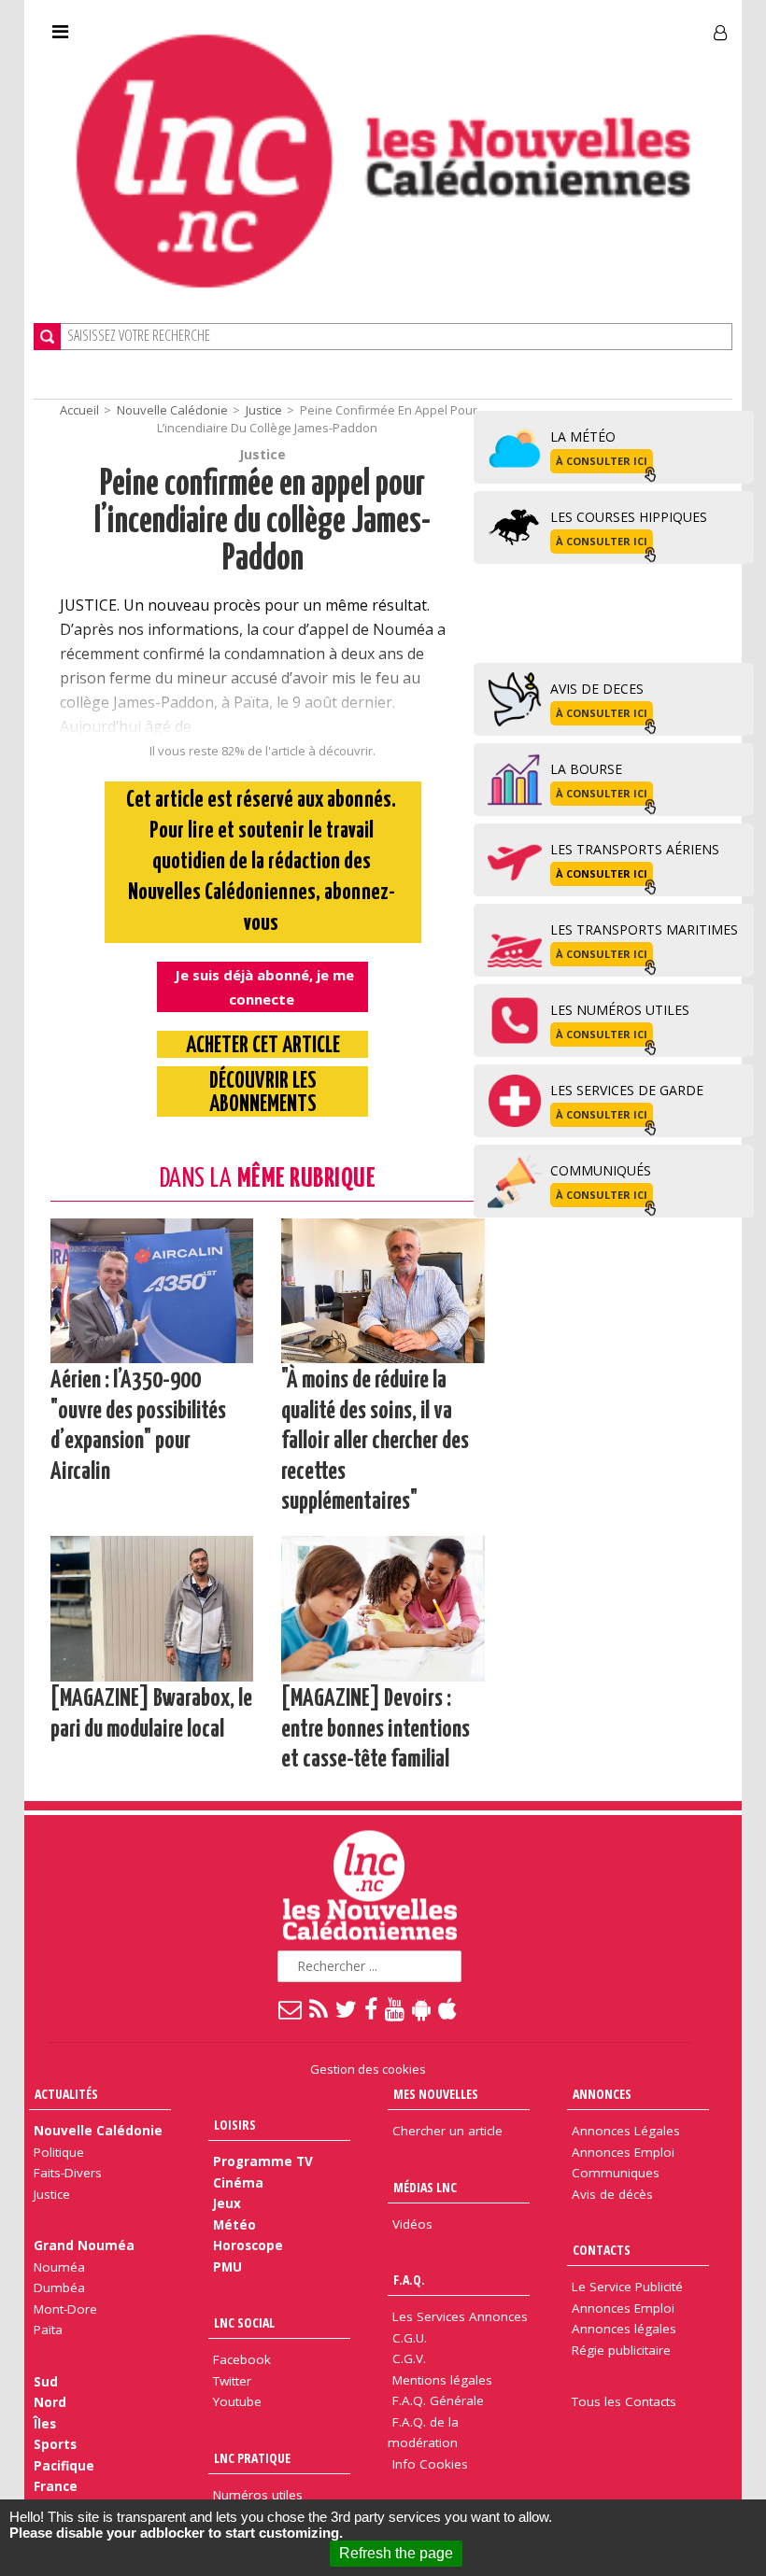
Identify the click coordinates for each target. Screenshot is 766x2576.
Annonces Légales (626, 2131)
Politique (59, 2152)
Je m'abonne (555, 25)
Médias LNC (425, 2187)
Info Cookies (430, 2464)
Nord (50, 2402)
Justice (264, 410)
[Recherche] (47, 337)
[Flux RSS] (319, 2008)
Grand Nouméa (84, 2245)
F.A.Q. (409, 2280)
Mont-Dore (65, 2309)
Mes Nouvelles (436, 2094)
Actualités (66, 2094)
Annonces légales (624, 2329)
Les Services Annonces (460, 2316)
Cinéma (238, 2183)
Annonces (602, 2094)
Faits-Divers (68, 2173)
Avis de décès (612, 2194)
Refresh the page (396, 2553)
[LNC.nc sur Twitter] (347, 2008)
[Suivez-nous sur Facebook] (372, 2008)
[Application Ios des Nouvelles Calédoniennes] (448, 2008)
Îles (45, 2424)
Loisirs (235, 2125)
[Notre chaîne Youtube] (396, 2008)
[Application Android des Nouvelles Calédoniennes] (422, 2008)
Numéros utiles (258, 2495)
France (56, 2486)
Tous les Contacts (624, 2401)
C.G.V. (409, 2358)
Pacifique (64, 2466)
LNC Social (244, 2323)
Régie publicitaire (621, 2350)
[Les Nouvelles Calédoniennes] (383, 161)
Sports (55, 2444)
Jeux (227, 2203)
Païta (48, 2330)
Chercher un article (447, 2131)
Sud (46, 2382)
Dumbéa (59, 2287)
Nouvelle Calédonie (172, 410)
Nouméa (59, 2267)
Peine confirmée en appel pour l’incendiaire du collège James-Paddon (262, 522)
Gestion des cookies (368, 2069)
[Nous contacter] (291, 2008)
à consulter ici (602, 461)
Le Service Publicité (627, 2287)
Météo (234, 2225)
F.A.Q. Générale (438, 2400)
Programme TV (263, 2161)
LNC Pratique (252, 2458)
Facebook (242, 2359)
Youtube (237, 2401)
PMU (227, 2267)
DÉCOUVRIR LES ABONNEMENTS (263, 1093)
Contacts (602, 2250)
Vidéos (412, 2224)
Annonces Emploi (623, 2152)
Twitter (232, 2381)
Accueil (79, 410)
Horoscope (248, 2245)
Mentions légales (442, 2380)
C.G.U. (410, 2338)
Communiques (616, 2173)
